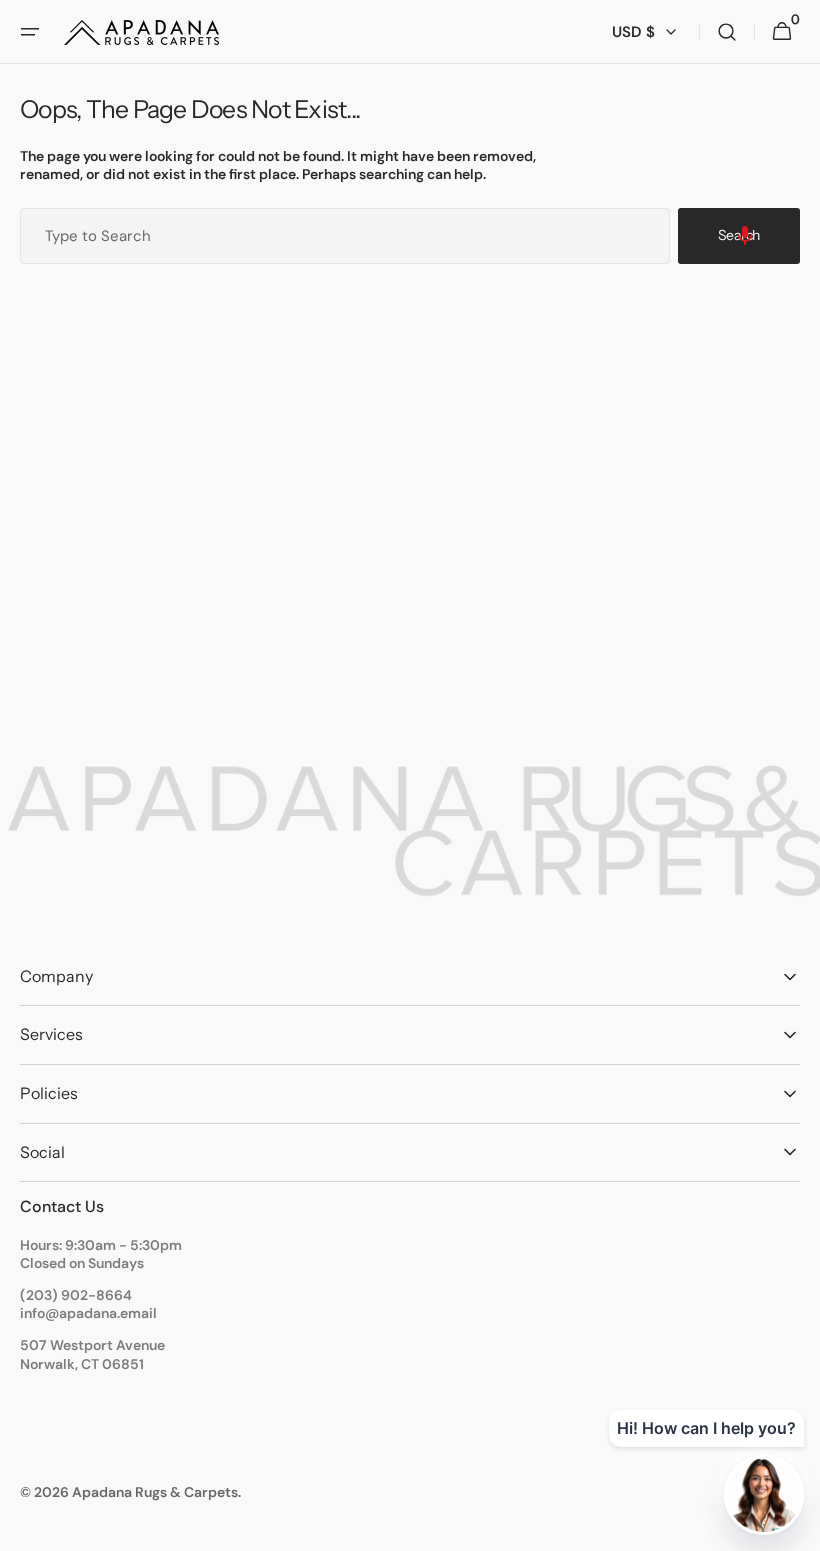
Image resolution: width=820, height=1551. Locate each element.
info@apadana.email (88, 1313)
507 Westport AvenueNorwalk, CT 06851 (92, 1354)
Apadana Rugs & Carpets (155, 1492)
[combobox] (345, 236)
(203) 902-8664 (76, 1295)
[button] (30, 32)
